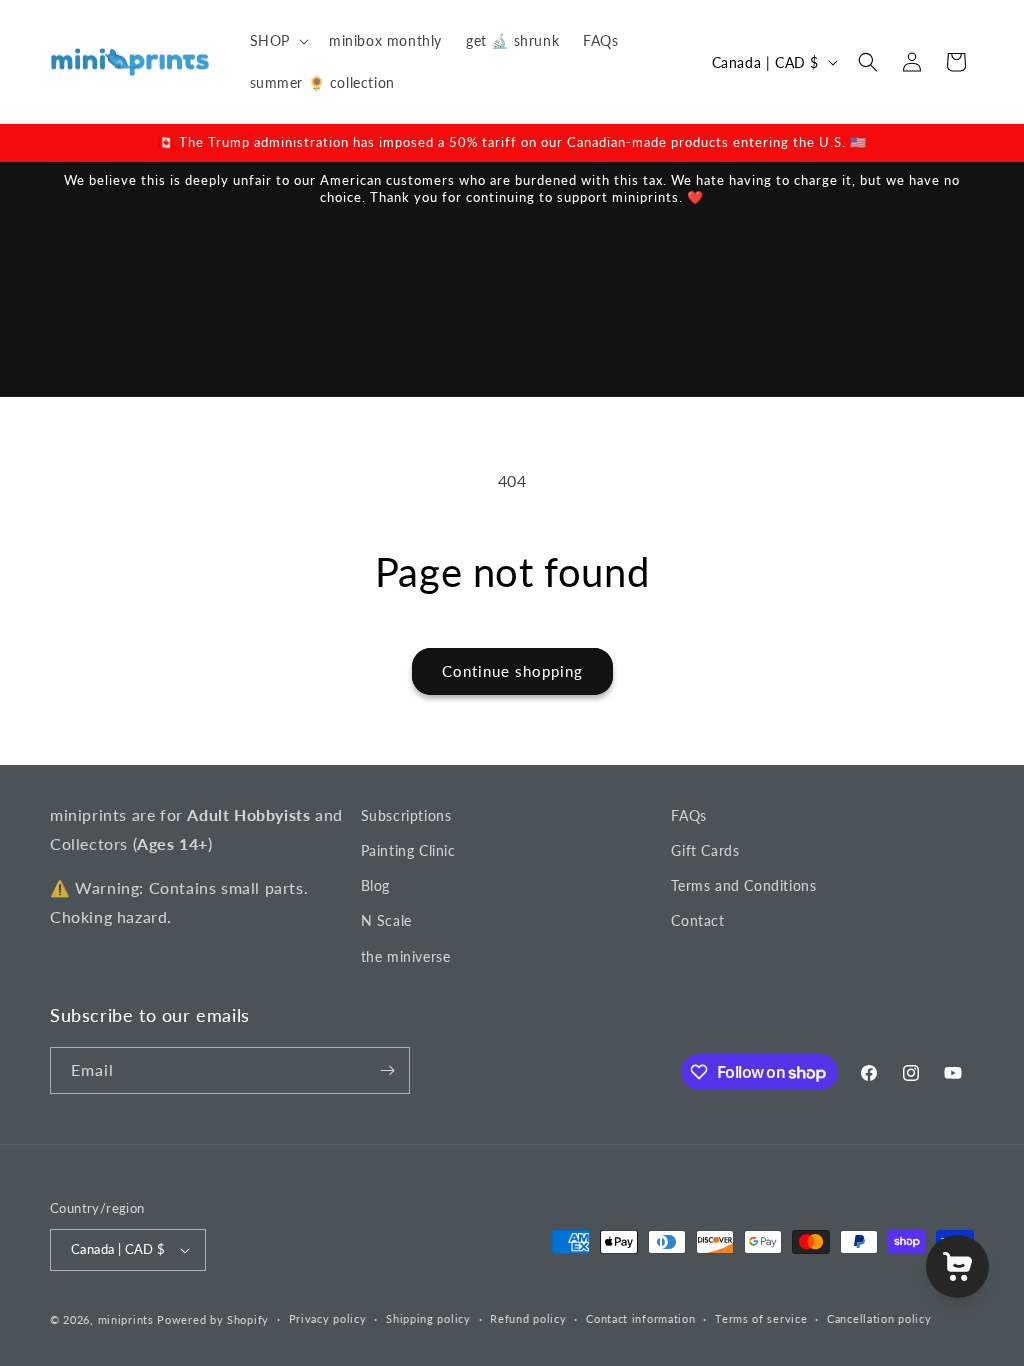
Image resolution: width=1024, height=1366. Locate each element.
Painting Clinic (408, 850)
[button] (277, 41)
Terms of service (761, 1318)
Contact (697, 920)
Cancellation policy (879, 1318)
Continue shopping (512, 671)
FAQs (688, 815)
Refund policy (528, 1318)
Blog (375, 885)
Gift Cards (705, 850)
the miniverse (406, 956)
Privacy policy (328, 1318)
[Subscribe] (387, 1070)
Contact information (640, 1318)
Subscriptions (406, 815)
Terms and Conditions (743, 885)
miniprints (128, 1319)
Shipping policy (428, 1318)
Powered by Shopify (213, 1319)
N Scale (386, 920)
